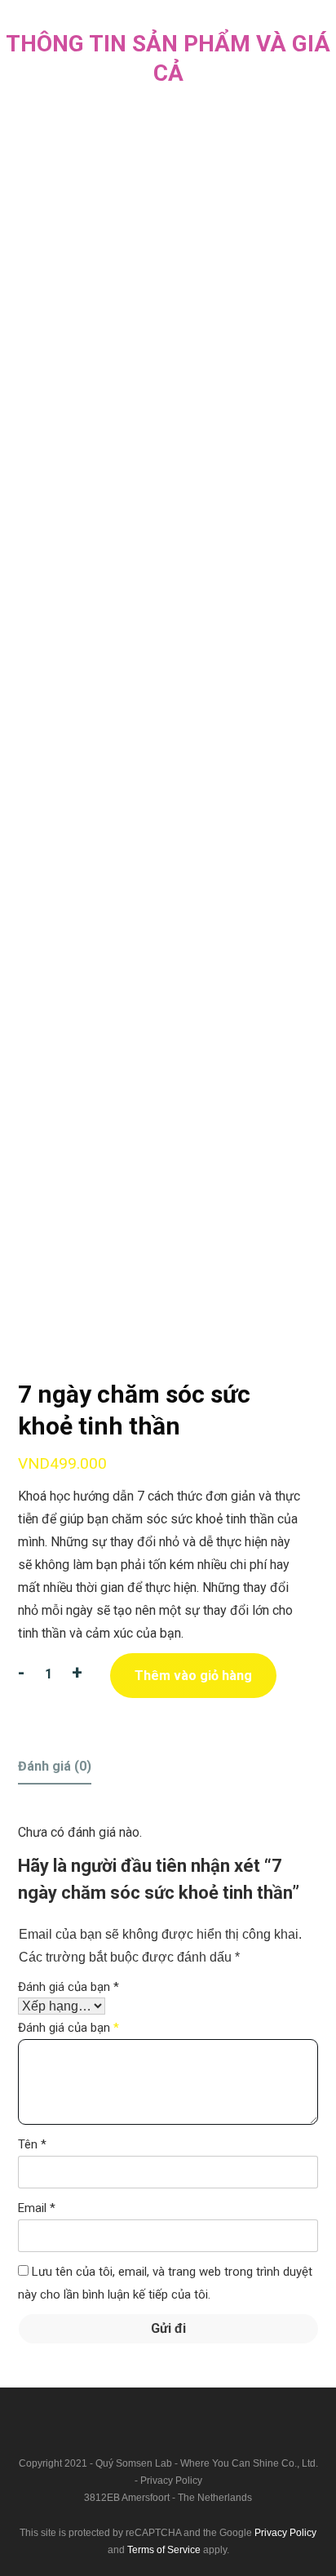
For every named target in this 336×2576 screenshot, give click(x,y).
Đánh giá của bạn (69, 1987)
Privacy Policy (171, 2481)
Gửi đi (168, 2328)
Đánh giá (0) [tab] (55, 1766)
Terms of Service (164, 2550)
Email (37, 2208)
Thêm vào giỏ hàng (193, 1676)
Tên (32, 2144)
